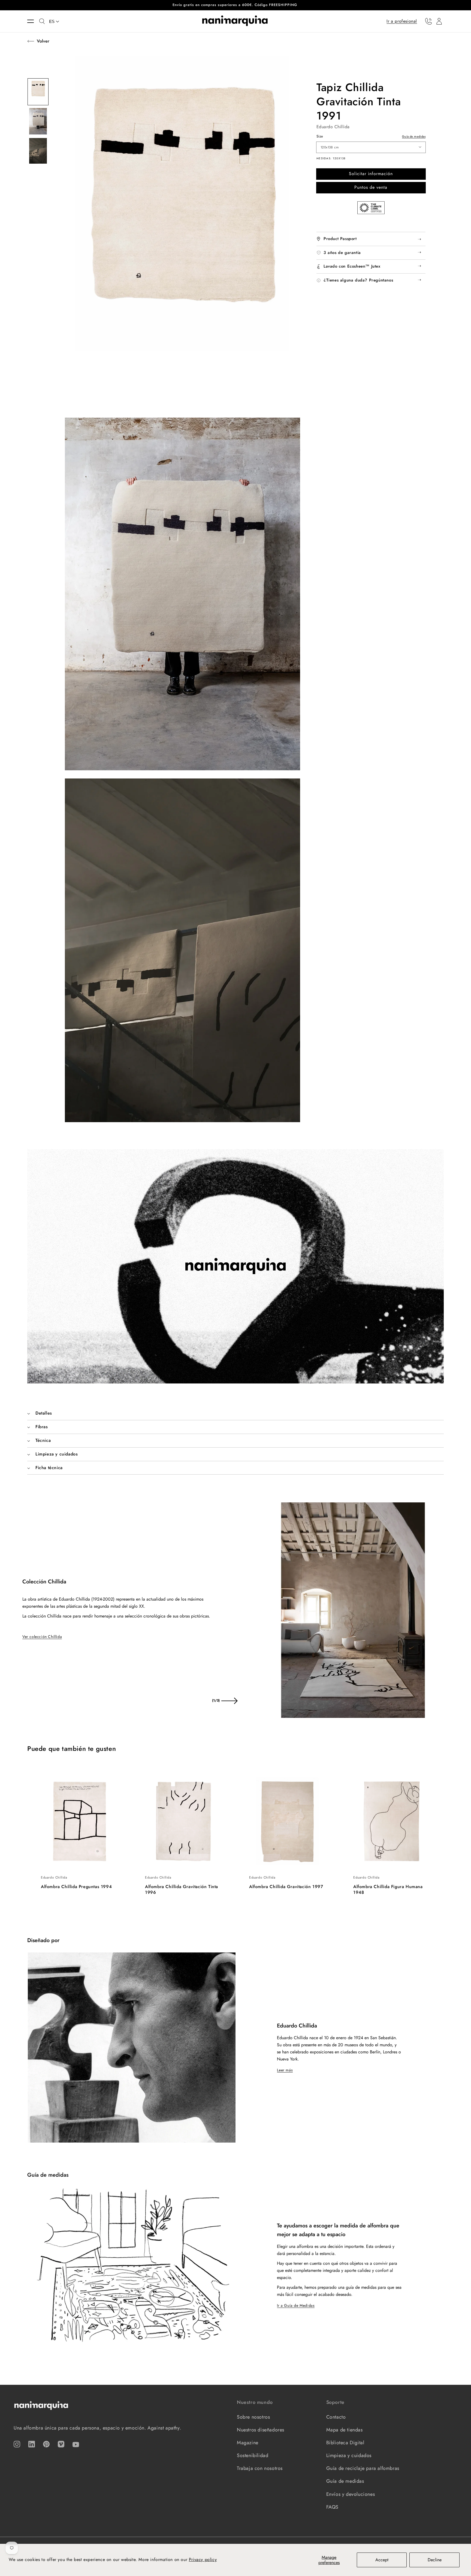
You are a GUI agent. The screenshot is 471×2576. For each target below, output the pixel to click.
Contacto (336, 2417)
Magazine (248, 2443)
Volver (43, 41)
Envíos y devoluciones (351, 2494)
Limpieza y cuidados (349, 2455)
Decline (435, 2560)
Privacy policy (203, 2559)
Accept (382, 2560)
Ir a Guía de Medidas (296, 2305)
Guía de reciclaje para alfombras (363, 2468)
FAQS (332, 2507)
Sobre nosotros (253, 2417)
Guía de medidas (414, 136)
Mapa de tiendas (345, 2430)
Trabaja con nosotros (260, 2468)
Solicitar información (371, 174)
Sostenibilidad (253, 2455)
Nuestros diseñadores (261, 2430)
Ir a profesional (402, 21)
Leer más (285, 2070)
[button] (33, 21)
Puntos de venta (371, 187)
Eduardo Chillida (333, 127)
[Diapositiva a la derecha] (229, 1701)
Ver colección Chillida (42, 1637)
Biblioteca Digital (345, 2443)
